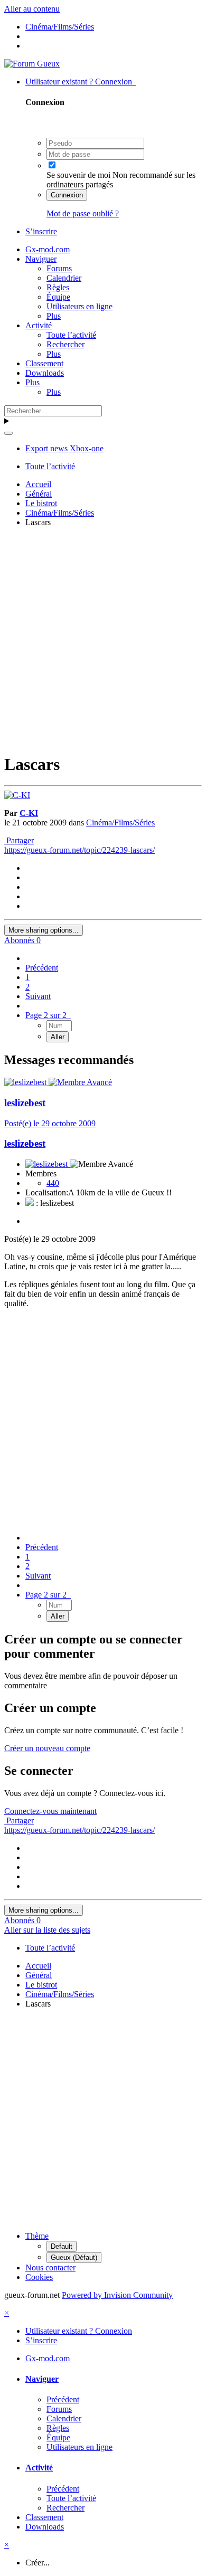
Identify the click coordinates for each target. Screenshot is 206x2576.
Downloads (45, 373)
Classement (44, 363)
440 (53, 1183)
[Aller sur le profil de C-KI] (17, 795)
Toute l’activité (71, 335)
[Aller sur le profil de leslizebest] (26, 1082)
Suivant (38, 996)
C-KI (29, 813)
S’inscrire (41, 231)
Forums (59, 268)
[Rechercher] (8, 433)
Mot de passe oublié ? (83, 213)
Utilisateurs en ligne (79, 306)
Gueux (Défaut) (74, 2257)
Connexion (67, 195)
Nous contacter (50, 2268)
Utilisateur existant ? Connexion (81, 82)
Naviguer (41, 259)
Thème (37, 2236)
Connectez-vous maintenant (50, 1811)
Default (62, 2246)
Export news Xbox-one (64, 448)
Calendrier (64, 278)
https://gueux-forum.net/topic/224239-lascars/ (79, 850)
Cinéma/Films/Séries (120, 823)
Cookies (39, 2277)
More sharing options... (44, 930)
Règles (58, 287)
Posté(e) (50, 1123)
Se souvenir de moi (78, 175)
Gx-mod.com (48, 249)
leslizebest (25, 1103)
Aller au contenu (32, 9)
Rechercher (65, 344)
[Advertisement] (103, 639)
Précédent (42, 968)
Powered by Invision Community (117, 2295)
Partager (19, 840)
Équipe (58, 297)
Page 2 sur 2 (48, 1015)
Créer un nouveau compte (47, 1748)
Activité (39, 325)
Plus (54, 316)
